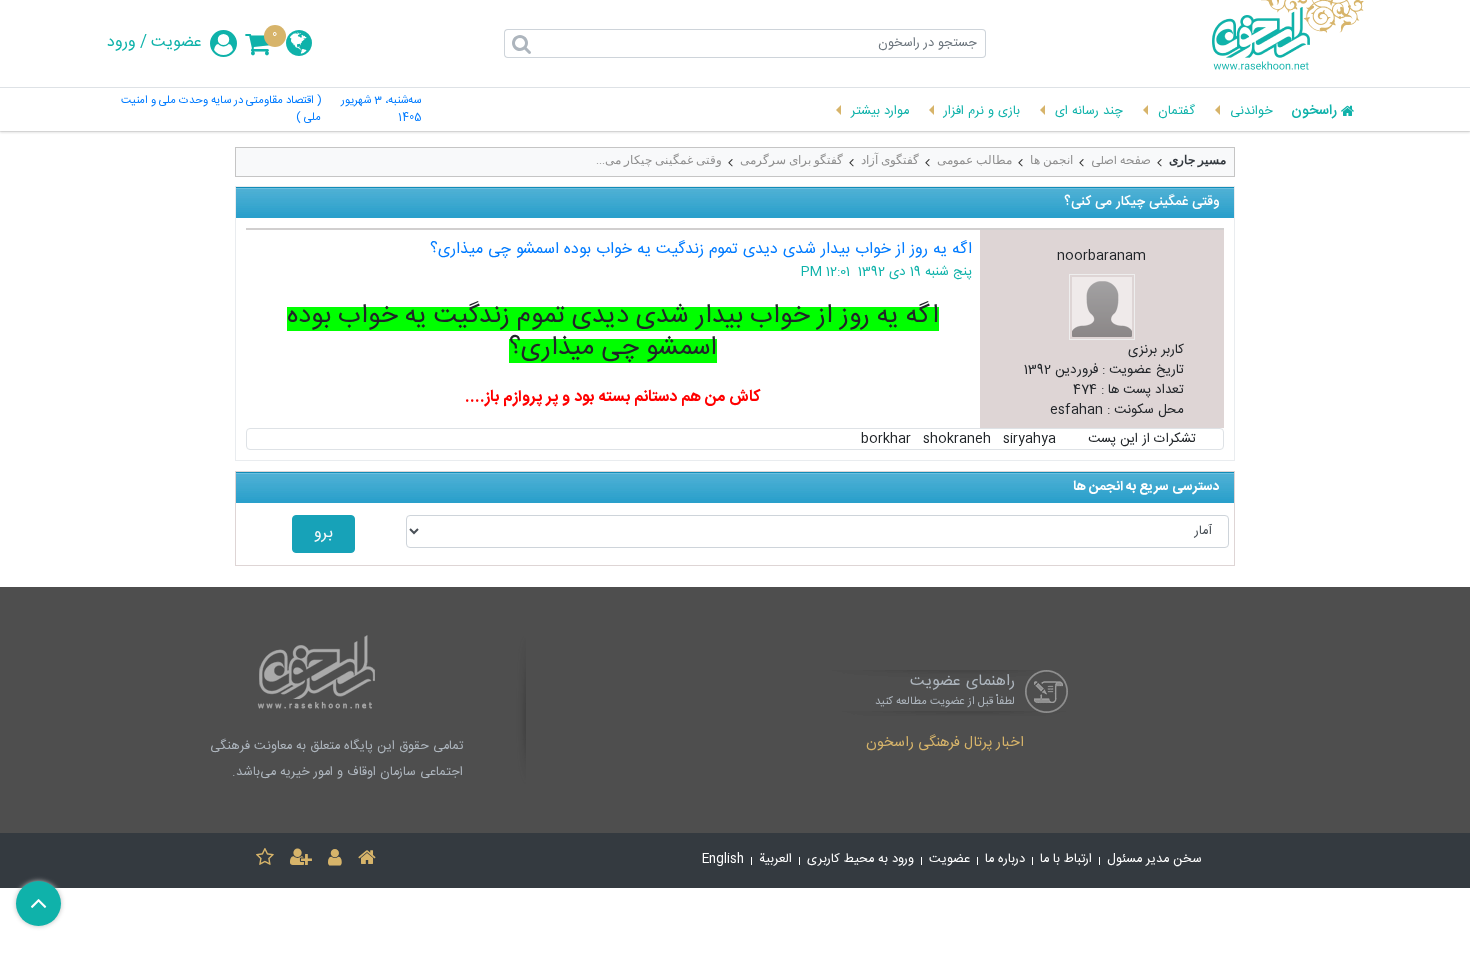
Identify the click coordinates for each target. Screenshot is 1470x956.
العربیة (775, 859)
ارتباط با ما (1066, 859)
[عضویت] (301, 860)
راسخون (1314, 112)
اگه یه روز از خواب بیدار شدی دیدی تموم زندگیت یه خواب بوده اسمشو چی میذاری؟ (701, 249)
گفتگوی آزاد (890, 160)
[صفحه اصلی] (367, 860)
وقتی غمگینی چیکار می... (659, 160)
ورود (121, 43)
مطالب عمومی (974, 160)
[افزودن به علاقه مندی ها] (265, 860)
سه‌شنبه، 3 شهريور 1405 (381, 110)
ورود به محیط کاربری (860, 859)
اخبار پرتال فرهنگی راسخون (945, 744)
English (723, 859)
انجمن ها (1051, 160)
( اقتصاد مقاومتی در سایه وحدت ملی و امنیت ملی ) (221, 110)
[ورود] (335, 860)
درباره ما (1005, 859)
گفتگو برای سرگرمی (791, 160)
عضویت (176, 43)
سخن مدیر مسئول (1154, 859)
